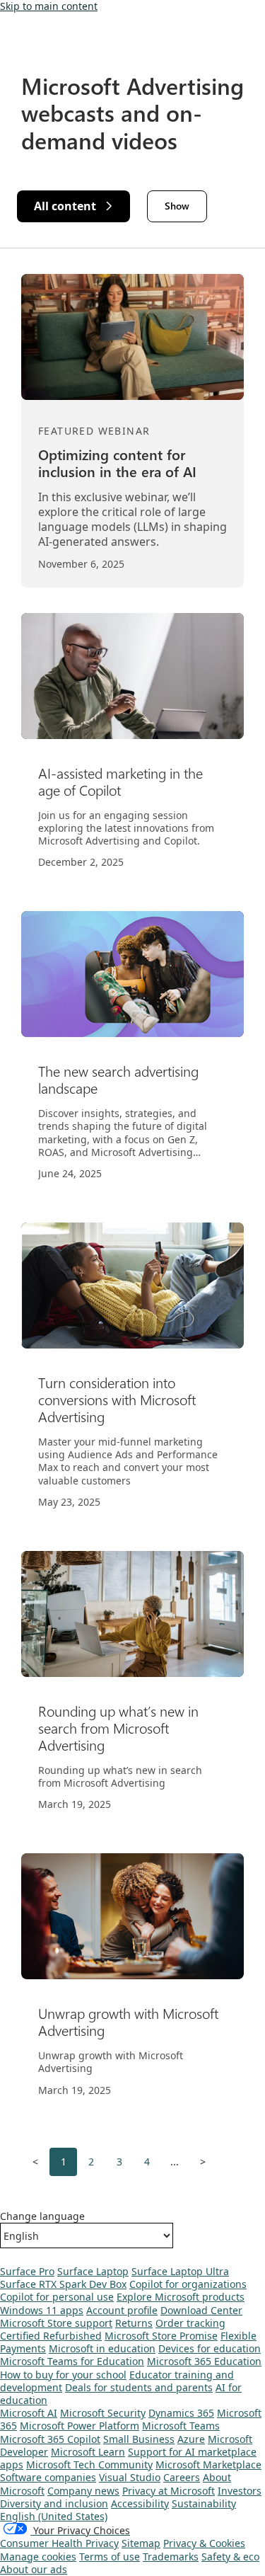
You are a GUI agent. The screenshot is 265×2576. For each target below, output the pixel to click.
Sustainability (204, 2503)
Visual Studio (130, 2477)
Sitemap (141, 2543)
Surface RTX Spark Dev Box (63, 2284)
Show (177, 206)
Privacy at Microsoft (169, 2491)
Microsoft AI (29, 2413)
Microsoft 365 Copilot (50, 2439)
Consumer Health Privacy (59, 2543)
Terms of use (110, 2557)
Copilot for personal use (57, 2297)
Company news (83, 2491)
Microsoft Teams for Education (72, 2361)
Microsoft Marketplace (208, 2465)
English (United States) (54, 2516)
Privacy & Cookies (204, 2543)
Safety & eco (230, 2557)
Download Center (201, 2310)
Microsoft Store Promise (161, 2336)
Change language (42, 2216)
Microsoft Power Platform (79, 2426)
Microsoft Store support (56, 2323)
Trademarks (171, 2557)
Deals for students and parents (139, 2387)
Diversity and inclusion (54, 2503)
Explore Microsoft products (181, 2297)
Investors (240, 2491)
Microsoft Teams (181, 2426)
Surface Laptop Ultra (180, 2271)
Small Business (139, 2439)
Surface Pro (27, 2271)
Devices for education (210, 2348)
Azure (191, 2439)
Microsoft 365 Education (204, 2361)
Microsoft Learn (88, 2452)
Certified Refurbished (51, 2336)
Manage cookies (38, 2557)
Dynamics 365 (181, 2413)
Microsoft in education (102, 2348)
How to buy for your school (63, 2375)
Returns (134, 2323)
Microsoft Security (103, 2413)
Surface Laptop (93, 2271)
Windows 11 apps (42, 2310)
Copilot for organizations (188, 2284)
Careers (182, 2477)
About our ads (34, 2569)
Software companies (48, 2477)
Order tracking (190, 2323)
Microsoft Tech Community (89, 2465)
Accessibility (140, 2503)
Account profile (122, 2310)
